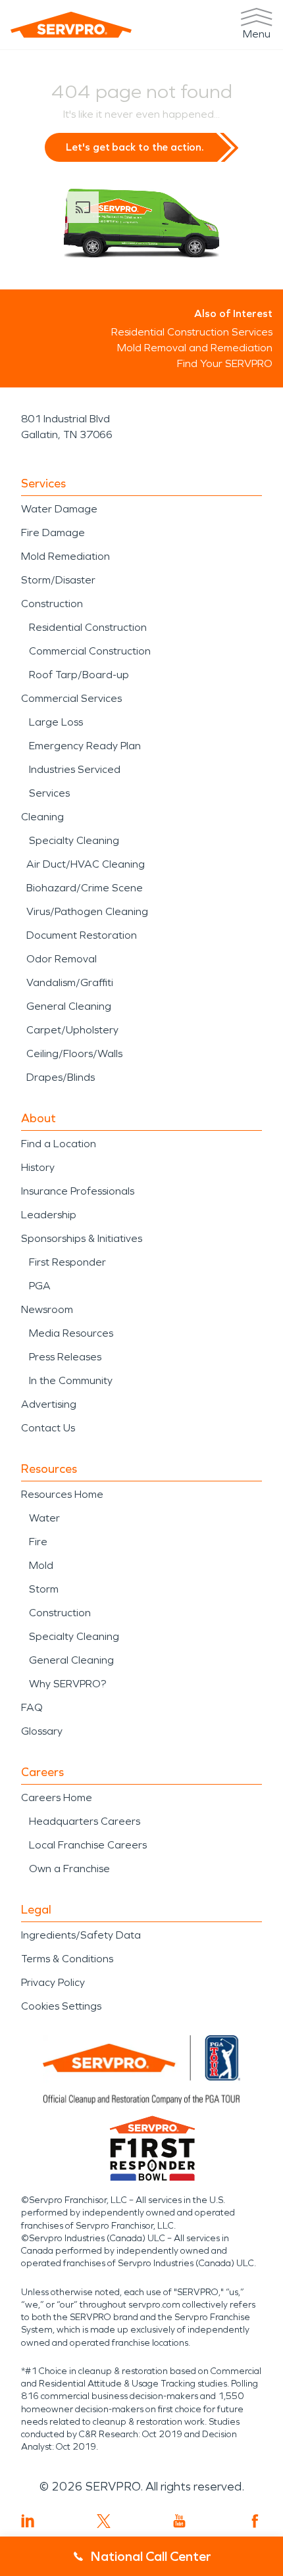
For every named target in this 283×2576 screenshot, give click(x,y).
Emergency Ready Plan (85, 746)
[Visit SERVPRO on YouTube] (179, 2521)
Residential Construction (88, 627)
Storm (44, 1589)
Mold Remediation (65, 556)
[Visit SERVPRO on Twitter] (104, 2521)
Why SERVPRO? (67, 1684)
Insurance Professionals (78, 1191)
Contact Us (48, 1428)
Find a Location (59, 1144)
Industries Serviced (75, 769)
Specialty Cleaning (74, 840)
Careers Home (57, 1797)
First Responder (67, 1262)
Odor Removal (62, 959)
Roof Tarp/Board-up (79, 675)
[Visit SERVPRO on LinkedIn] (28, 2521)
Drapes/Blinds (61, 1077)
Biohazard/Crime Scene (85, 888)
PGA (40, 1286)
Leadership (49, 1215)
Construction (52, 604)
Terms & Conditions (67, 1959)
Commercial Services (71, 698)
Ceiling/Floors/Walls (74, 1053)
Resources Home (62, 1494)
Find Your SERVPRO (225, 363)
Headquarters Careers (85, 1821)
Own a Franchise (69, 1869)
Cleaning (42, 817)
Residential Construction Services (192, 332)
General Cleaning (69, 1006)
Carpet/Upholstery (72, 1030)
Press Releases (65, 1357)
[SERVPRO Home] (71, 25)
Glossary (42, 1731)
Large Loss (56, 722)
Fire (38, 1542)
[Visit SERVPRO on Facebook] (255, 2521)
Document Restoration (82, 935)
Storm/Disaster (58, 580)
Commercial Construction (90, 651)
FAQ (32, 1707)
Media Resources (71, 1333)
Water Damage (59, 509)
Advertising (49, 1404)
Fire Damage (53, 533)
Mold (41, 1565)
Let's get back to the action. (135, 147)
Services (49, 793)
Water (44, 1518)
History (38, 1167)
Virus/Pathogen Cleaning (87, 911)
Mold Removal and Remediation (195, 348)
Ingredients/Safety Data (81, 1935)
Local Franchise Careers (88, 1845)
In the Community (71, 1380)
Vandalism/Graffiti (70, 982)
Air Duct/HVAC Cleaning (86, 864)
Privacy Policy (53, 1982)
